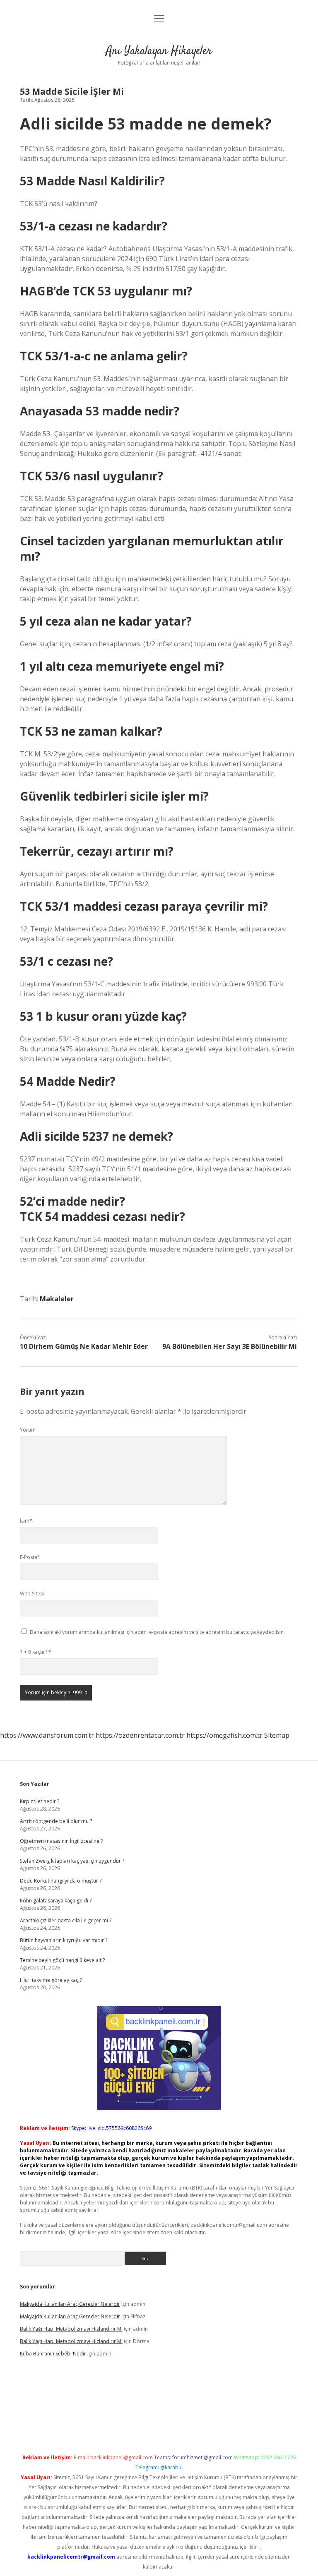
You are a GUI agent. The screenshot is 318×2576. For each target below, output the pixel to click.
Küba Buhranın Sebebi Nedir (53, 2354)
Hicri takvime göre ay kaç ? (51, 1980)
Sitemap (277, 1735)
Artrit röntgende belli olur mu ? (56, 1821)
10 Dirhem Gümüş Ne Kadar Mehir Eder (84, 1346)
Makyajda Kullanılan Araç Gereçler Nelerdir (70, 2304)
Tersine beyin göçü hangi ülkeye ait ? (62, 1960)
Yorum (28, 1430)
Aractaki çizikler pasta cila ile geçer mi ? (66, 1920)
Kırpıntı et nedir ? (40, 1801)
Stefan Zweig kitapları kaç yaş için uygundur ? (72, 1861)
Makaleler (57, 1299)
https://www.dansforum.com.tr (47, 1735)
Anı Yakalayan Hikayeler (159, 51)
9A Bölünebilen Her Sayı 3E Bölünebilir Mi (230, 1346)
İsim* (26, 1521)
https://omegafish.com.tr (224, 1735)
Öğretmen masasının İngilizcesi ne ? (61, 1841)
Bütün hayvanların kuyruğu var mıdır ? (64, 1940)
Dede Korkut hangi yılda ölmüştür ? (61, 1881)
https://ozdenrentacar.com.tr (140, 1735)
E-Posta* (30, 1557)
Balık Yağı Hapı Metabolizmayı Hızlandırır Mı (71, 2329)
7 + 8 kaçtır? (36, 1652)
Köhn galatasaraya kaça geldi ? (56, 1901)
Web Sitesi (32, 1594)
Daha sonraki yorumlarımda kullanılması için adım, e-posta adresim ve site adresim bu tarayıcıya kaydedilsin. (157, 1632)
